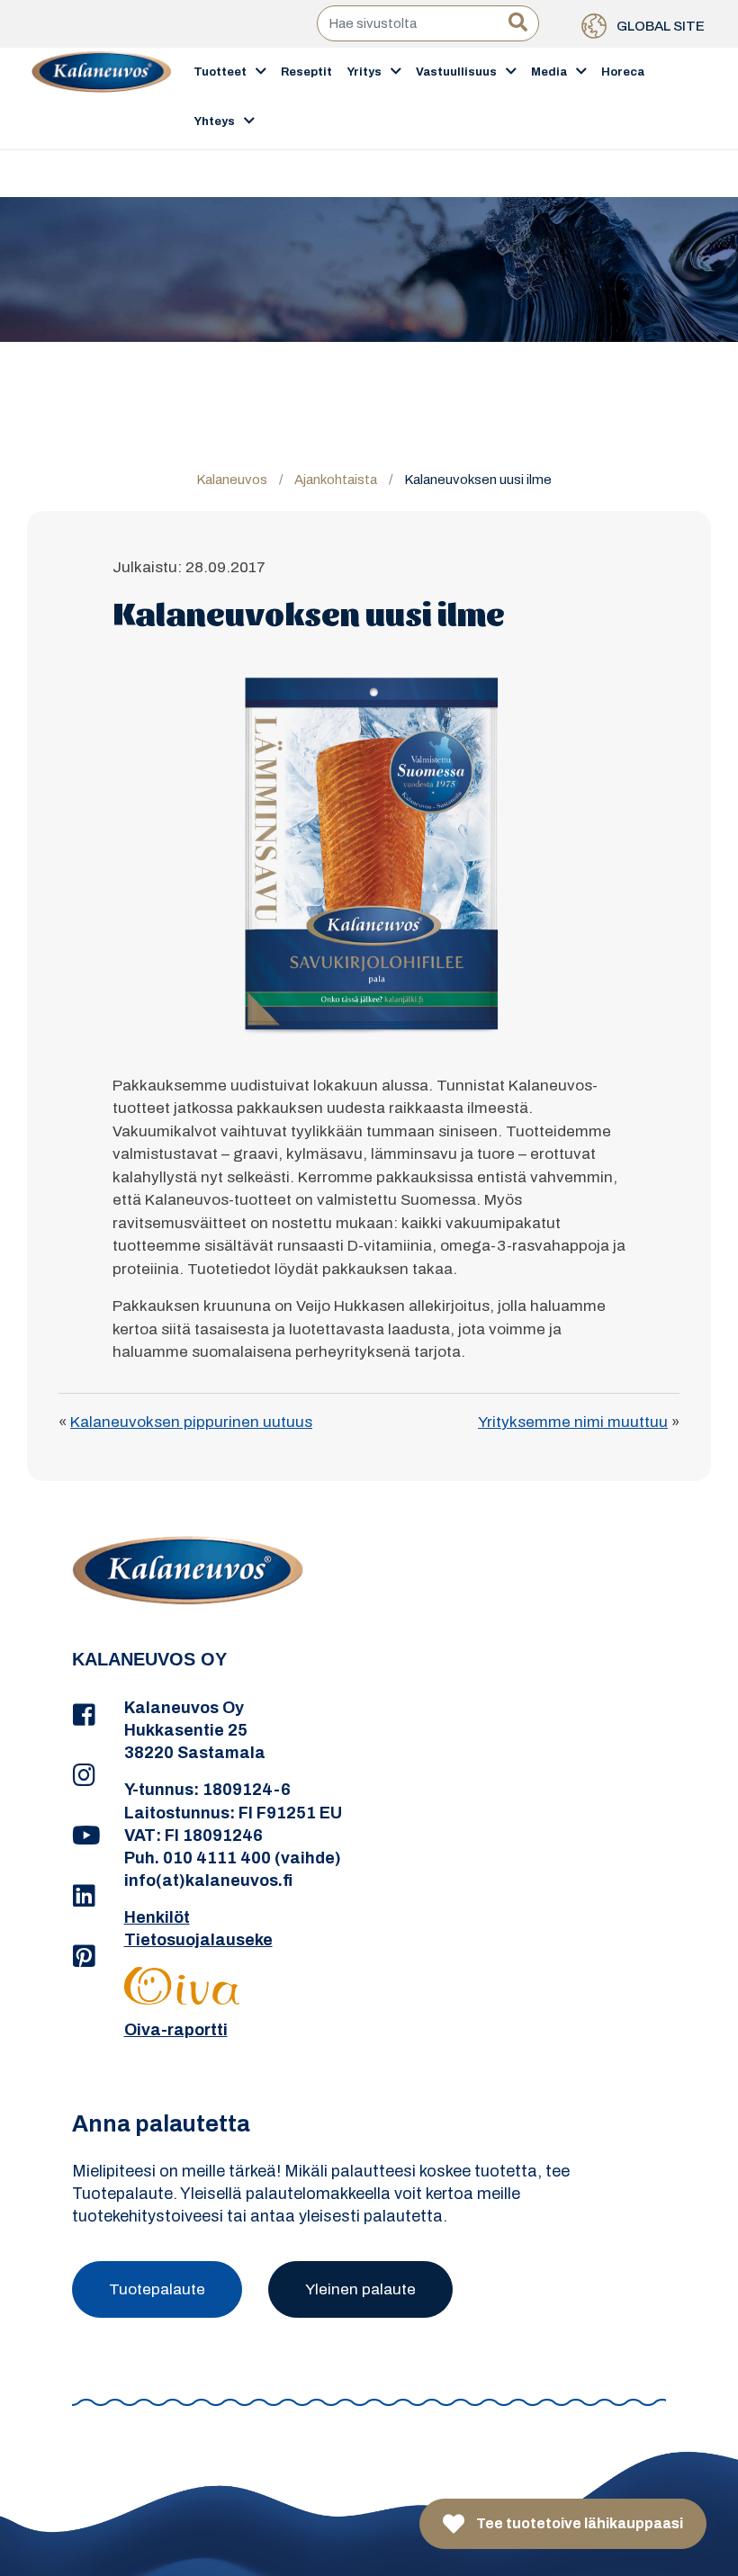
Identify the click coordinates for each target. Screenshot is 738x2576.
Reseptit (306, 72)
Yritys (364, 72)
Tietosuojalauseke (198, 1940)
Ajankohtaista (336, 480)
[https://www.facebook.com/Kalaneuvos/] (85, 1716)
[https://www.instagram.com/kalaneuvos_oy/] (85, 1776)
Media (549, 72)
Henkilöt (157, 1917)
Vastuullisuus (456, 72)
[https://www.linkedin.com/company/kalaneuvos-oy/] (85, 1897)
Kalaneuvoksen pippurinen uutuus (191, 1422)
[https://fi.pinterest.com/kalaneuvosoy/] (85, 1957)
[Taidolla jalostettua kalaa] (102, 97)
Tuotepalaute (157, 2289)
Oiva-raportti (176, 2030)
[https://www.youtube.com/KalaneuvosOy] (85, 1836)
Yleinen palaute (360, 2289)
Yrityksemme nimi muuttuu (573, 1422)
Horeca (623, 72)
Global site (659, 26)
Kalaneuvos (232, 480)
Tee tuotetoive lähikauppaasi (578, 2523)
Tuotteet (220, 72)
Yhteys (214, 121)
